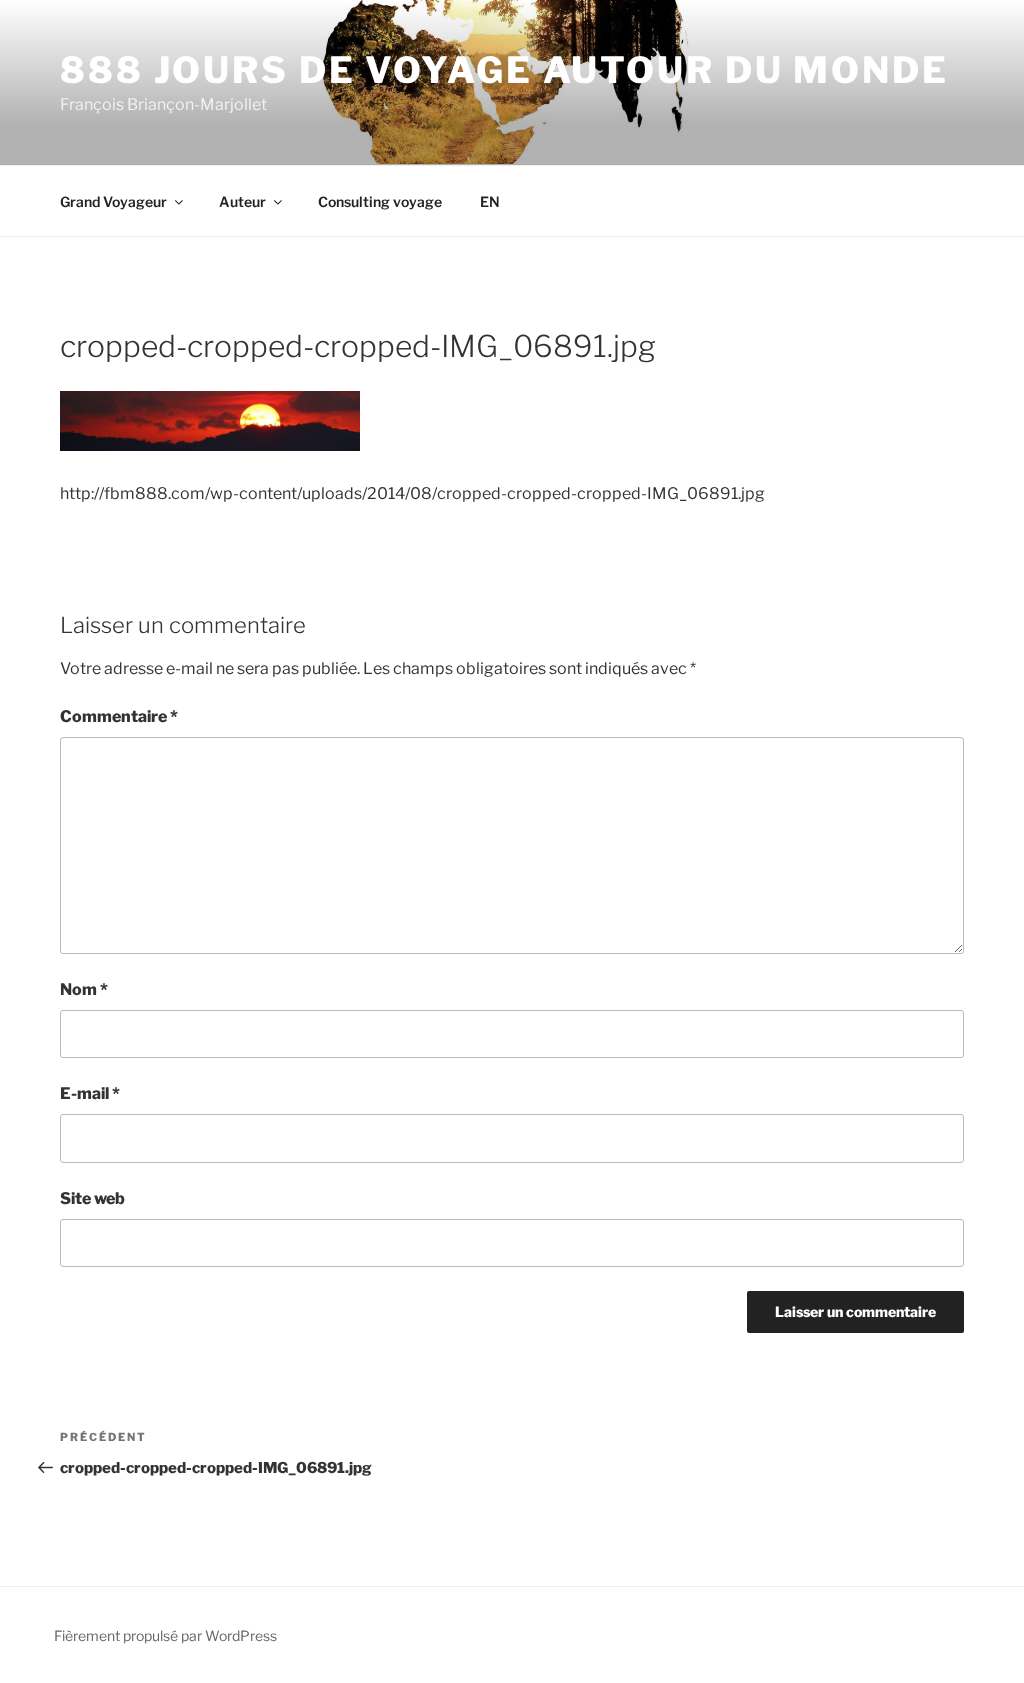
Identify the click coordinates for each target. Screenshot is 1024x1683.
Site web (92, 1198)
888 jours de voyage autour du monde (504, 70)
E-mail (90, 1093)
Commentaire (119, 716)
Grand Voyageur (113, 201)
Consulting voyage (380, 201)
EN (490, 201)
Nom (84, 989)
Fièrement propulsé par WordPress (165, 1635)
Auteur (242, 201)
